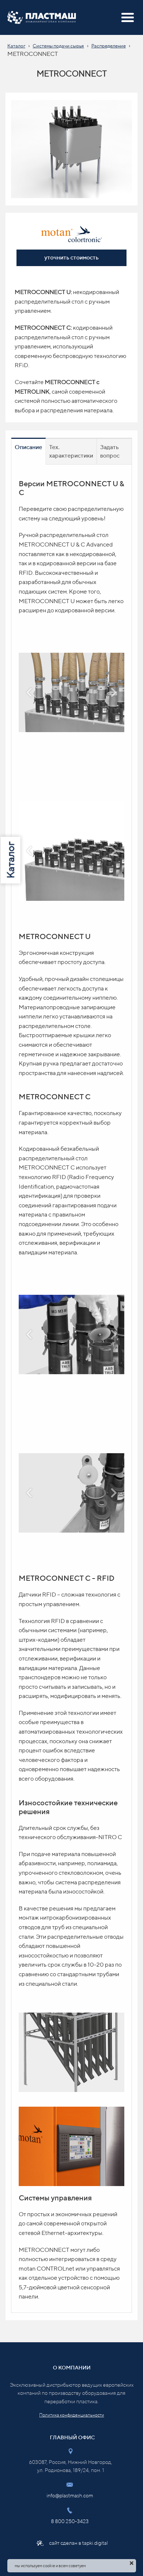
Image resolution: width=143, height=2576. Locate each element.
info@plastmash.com (70, 2496)
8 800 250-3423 (70, 2521)
